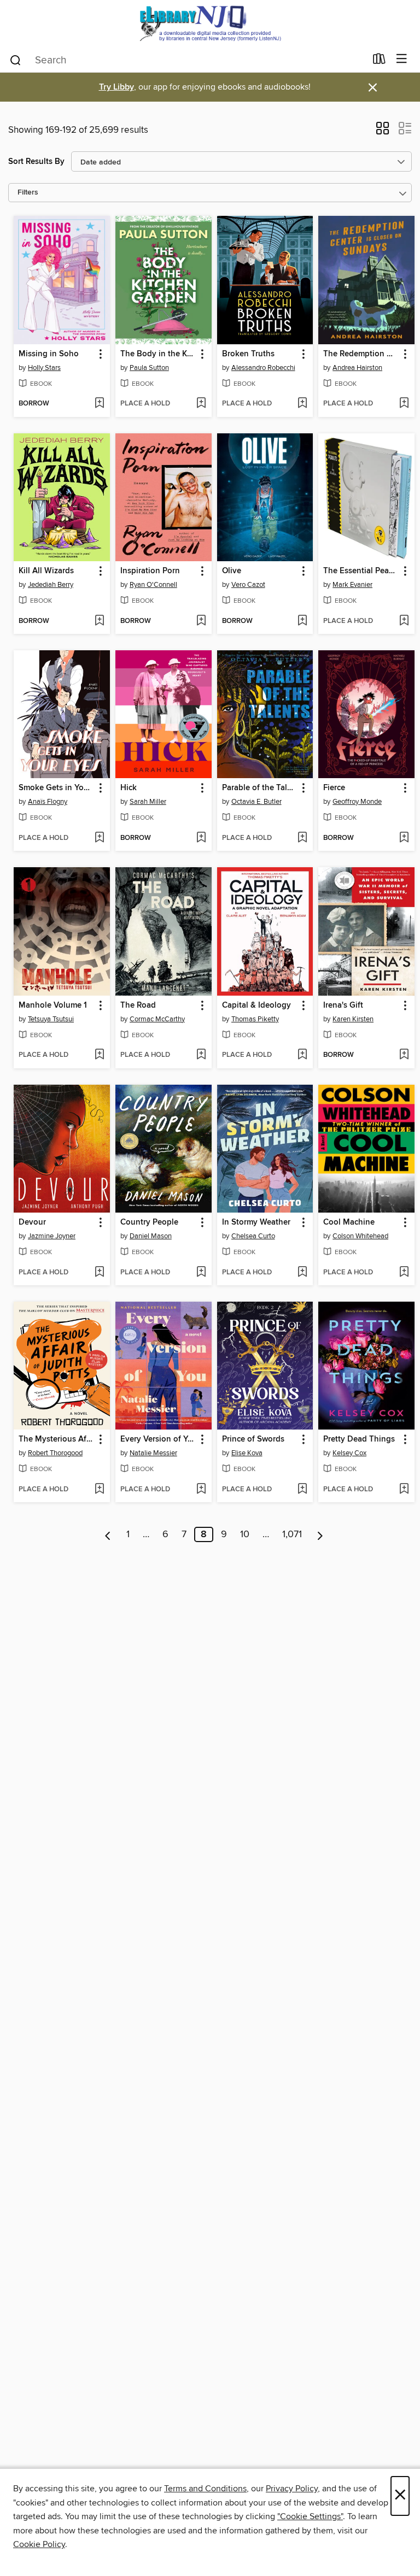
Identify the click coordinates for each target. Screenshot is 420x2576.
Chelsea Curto (253, 1236)
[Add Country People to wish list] (201, 1273)
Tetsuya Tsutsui (51, 1019)
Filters (28, 193)
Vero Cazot (248, 585)
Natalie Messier (153, 1453)
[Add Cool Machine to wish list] (404, 1273)
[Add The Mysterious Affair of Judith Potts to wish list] (99, 1490)
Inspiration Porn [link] (150, 571)
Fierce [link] (334, 788)
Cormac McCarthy (157, 1019)
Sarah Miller (148, 802)
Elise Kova (247, 1453)
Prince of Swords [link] (253, 1439)
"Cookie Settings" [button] (310, 2516)
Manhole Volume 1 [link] (53, 1005)
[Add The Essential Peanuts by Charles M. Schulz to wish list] (404, 621)
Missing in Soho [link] (49, 354)
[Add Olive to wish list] (302, 621)
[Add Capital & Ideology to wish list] (302, 1055)
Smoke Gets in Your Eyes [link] (57, 788)
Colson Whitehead (360, 1236)
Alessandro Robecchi (263, 368)
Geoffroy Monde (357, 802)
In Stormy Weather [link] (256, 1222)
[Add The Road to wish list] (201, 1055)
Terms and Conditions (205, 2489)
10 (245, 1534)
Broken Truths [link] (248, 354)
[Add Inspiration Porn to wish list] (201, 621)
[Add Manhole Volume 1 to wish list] (99, 1055)
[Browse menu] (402, 59)
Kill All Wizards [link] (46, 571)
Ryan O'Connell (153, 585)
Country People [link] (149, 1222)
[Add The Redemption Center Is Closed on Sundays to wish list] (404, 404)
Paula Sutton (149, 368)
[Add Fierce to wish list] (404, 838)
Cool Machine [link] (349, 1222)
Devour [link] (32, 1222)
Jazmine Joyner (52, 1236)
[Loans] (379, 61)
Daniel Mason (151, 1236)
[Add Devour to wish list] (99, 1273)
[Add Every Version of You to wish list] (201, 1490)
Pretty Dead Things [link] (359, 1439)
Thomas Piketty (255, 1019)
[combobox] (187, 60)
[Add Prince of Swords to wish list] (302, 1490)
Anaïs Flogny (48, 802)
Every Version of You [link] (158, 1439)
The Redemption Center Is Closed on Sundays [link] (361, 354)
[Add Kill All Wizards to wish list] (99, 621)
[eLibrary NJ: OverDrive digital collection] (210, 23)
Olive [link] (232, 571)
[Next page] (320, 1534)
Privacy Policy (292, 2489)
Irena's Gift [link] (343, 1005)
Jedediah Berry (51, 585)
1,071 (292, 1534)
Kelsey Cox (349, 1453)
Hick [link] (129, 788)
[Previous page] (108, 1534)
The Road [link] (138, 1005)
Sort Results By (36, 161)
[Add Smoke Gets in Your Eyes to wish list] (99, 838)
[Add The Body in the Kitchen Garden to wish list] (201, 404)
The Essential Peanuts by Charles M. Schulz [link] (361, 571)
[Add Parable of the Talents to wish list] (302, 838)
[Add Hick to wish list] (201, 838)
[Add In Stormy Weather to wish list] (302, 1273)
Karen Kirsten (353, 1019)
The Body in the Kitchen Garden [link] (158, 354)
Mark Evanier (352, 585)
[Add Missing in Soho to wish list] (99, 404)
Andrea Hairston (357, 368)
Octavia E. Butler (256, 802)
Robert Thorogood (55, 1453)
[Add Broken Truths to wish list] (302, 404)
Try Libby (116, 87)
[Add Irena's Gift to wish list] (404, 1055)
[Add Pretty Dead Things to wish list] (404, 1490)
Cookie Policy (39, 2544)
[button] (383, 132)
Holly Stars (44, 368)
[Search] (16, 60)
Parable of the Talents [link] (260, 788)
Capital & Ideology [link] (256, 1005)
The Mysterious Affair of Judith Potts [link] (57, 1439)
